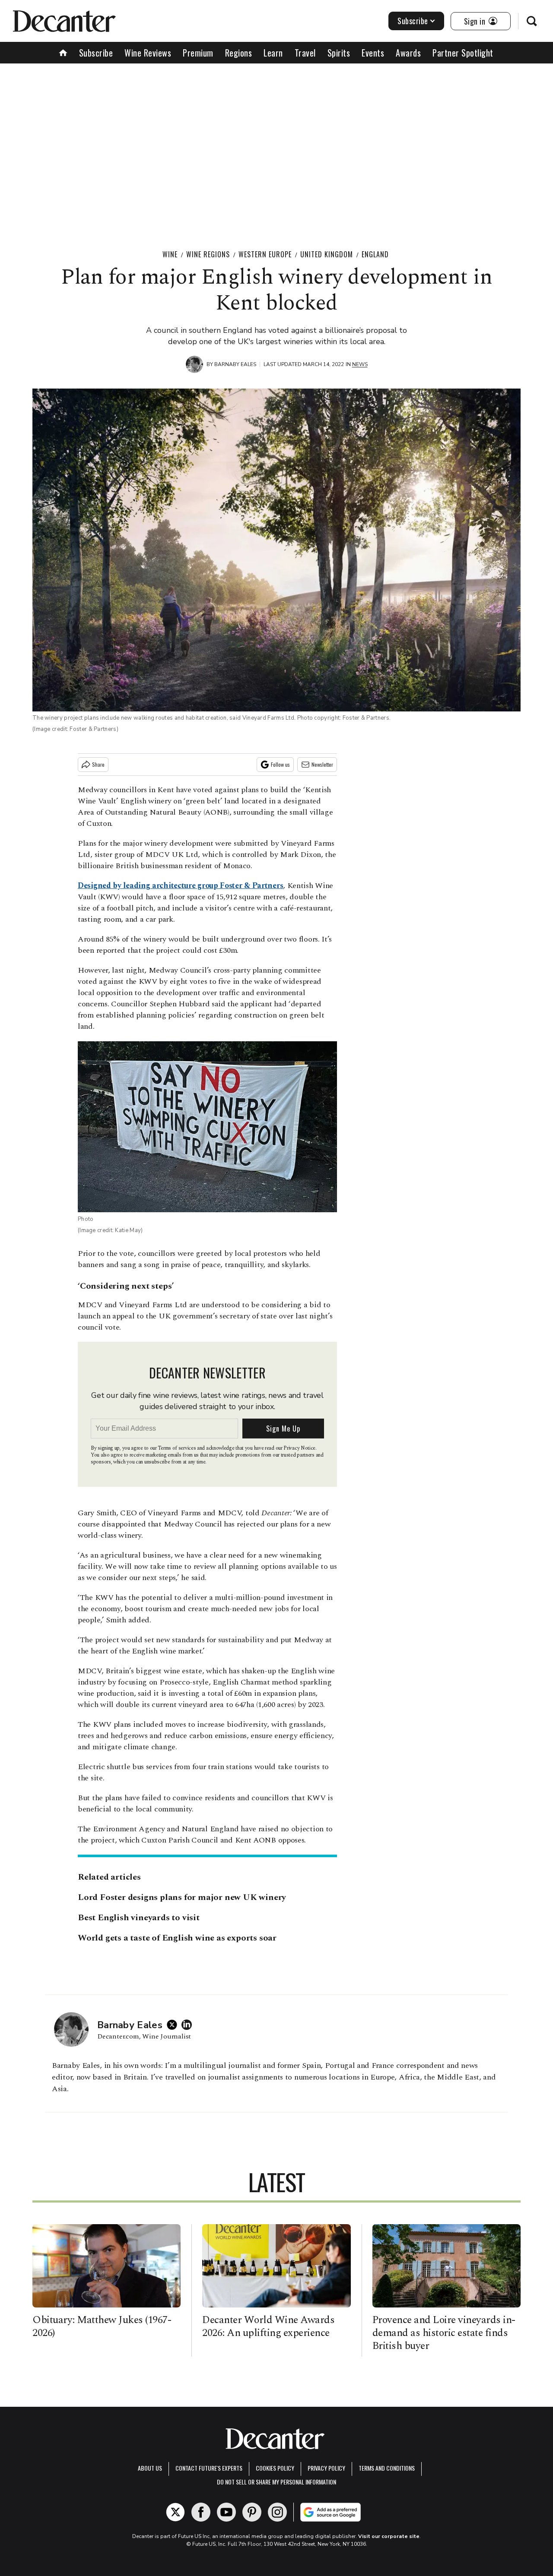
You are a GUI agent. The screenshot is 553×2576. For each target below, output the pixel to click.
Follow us (280, 764)
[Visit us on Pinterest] (252, 2512)
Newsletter (322, 764)
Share (98, 764)
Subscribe (413, 21)
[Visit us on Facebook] (201, 2512)
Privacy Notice (299, 1448)
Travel (305, 53)
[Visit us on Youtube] (226, 2512)
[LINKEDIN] (189, 2025)
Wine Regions (208, 254)
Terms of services (177, 1448)
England (375, 254)
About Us (150, 2468)
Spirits (339, 53)
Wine (170, 254)
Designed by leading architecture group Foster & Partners (180, 886)
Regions (239, 53)
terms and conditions (387, 2468)
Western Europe (265, 254)
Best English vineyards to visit (139, 1918)
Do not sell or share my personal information (276, 2482)
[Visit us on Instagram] (277, 2512)
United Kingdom (327, 254)
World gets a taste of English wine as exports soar (177, 1938)
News (360, 364)
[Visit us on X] (175, 2512)
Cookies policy (275, 2468)
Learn (273, 53)
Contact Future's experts (209, 2468)
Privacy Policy (326, 2468)
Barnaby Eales (235, 364)
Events (373, 53)
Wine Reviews (148, 53)
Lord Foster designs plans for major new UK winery (182, 1897)
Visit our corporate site (389, 2536)
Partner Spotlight (463, 53)
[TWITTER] (174, 2025)
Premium (198, 53)
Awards (408, 53)
